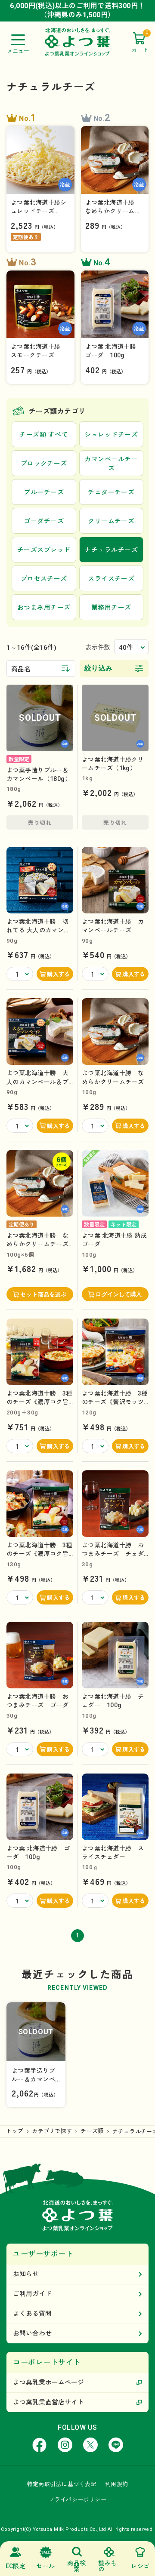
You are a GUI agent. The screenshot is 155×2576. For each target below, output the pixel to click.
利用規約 (117, 2484)
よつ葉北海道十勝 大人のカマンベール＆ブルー (37, 1082)
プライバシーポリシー (77, 2500)
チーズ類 (92, 2131)
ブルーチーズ (44, 492)
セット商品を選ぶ (43, 1295)
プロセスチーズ (44, 579)
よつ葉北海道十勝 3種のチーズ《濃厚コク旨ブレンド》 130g (39, 1554)
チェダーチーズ (111, 492)
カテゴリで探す (52, 2131)
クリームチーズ (111, 521)
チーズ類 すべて (44, 435)
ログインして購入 (119, 1294)
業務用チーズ (111, 608)
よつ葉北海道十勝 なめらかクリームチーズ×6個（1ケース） (37, 1244)
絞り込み (99, 668)
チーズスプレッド (44, 550)
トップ (15, 2131)
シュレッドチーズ (111, 435)
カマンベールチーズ (111, 464)
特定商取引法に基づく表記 (62, 2484)
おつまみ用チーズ (44, 608)
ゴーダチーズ (44, 521)
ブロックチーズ (44, 464)
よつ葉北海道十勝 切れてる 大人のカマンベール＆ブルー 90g (38, 930)
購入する (59, 974)
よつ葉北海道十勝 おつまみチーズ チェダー (113, 1554)
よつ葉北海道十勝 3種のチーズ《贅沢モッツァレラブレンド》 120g (115, 1402)
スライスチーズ (111, 579)
